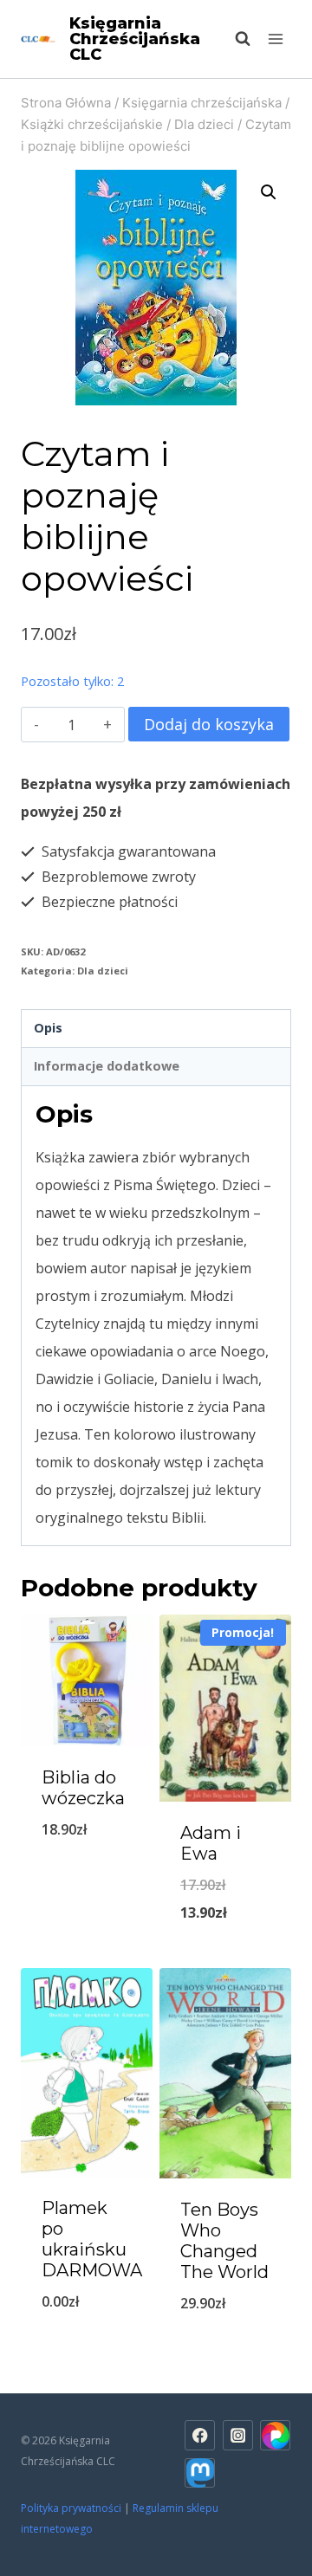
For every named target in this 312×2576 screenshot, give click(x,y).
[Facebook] (200, 2435)
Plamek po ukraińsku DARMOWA (92, 2239)
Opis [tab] (48, 1028)
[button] (269, 192)
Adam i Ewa (211, 1843)
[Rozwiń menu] (275, 39)
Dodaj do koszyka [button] (87, 1862)
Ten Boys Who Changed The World (224, 2241)
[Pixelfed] (275, 2435)
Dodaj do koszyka (209, 724)
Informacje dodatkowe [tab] (107, 1066)
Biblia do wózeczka (83, 1788)
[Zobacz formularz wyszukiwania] (234, 39)
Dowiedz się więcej (89, 2333)
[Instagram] (238, 2435)
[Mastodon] (200, 2473)
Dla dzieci (103, 971)
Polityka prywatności (71, 2508)
